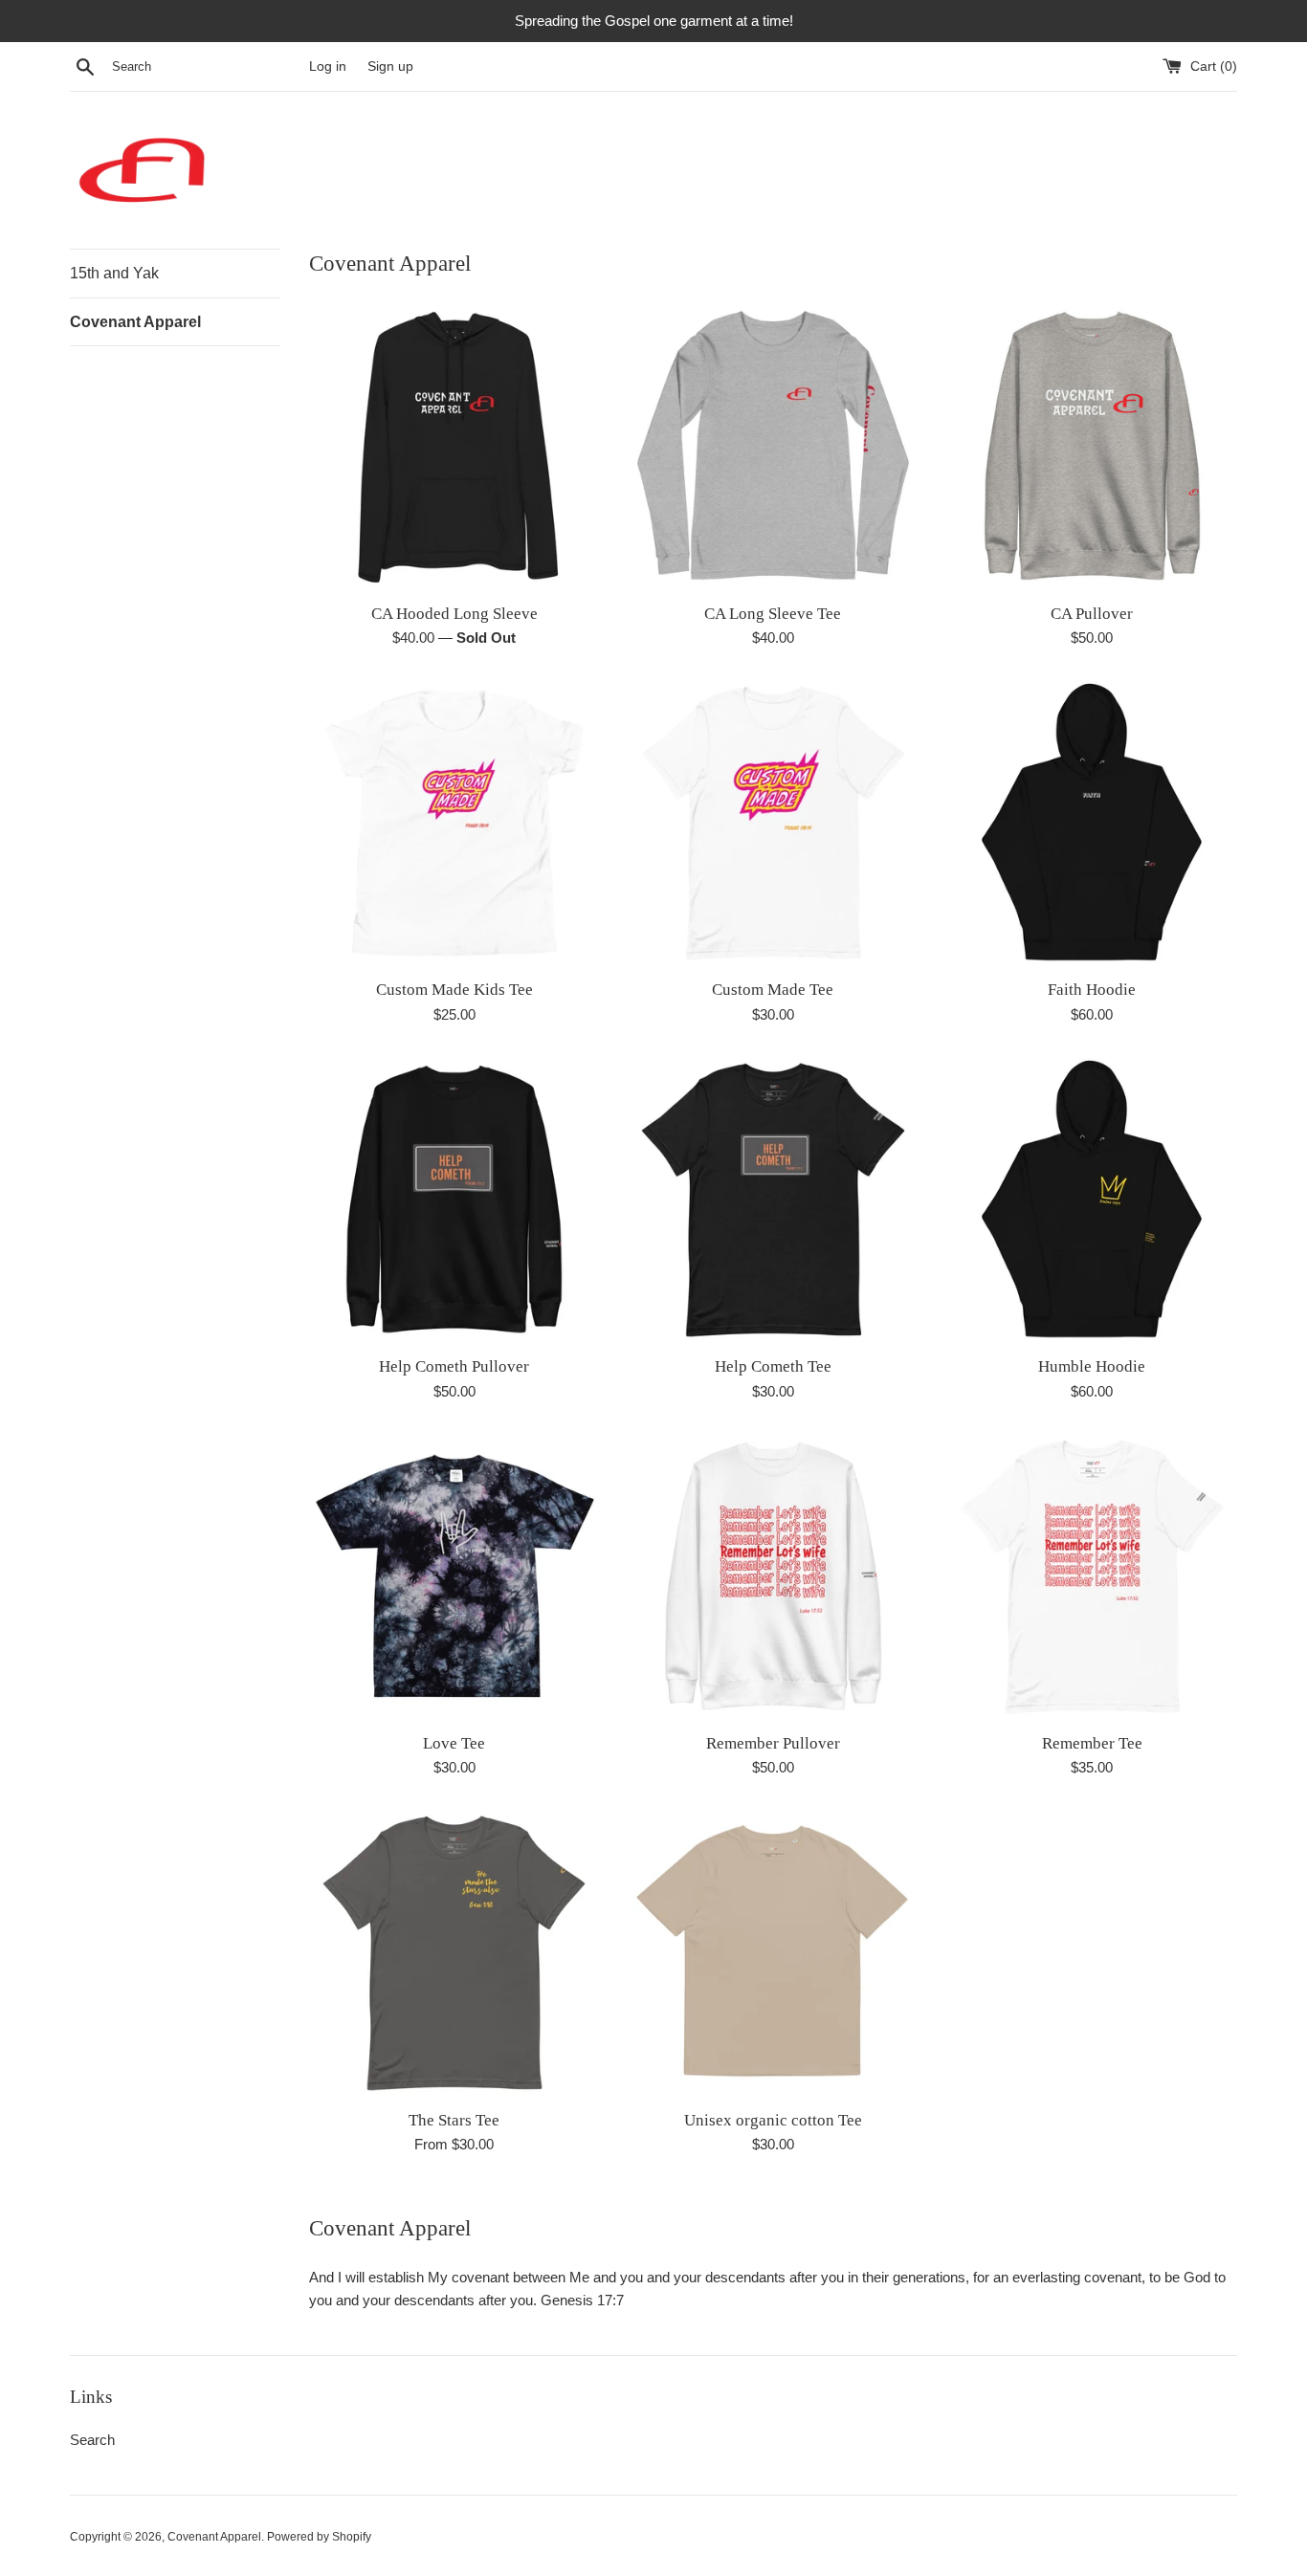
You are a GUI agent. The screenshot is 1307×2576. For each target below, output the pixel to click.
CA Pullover (1092, 614)
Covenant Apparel (135, 322)
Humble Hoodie (1092, 1366)
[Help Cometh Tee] (773, 1200)
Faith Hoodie (1092, 990)
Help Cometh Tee (773, 1366)
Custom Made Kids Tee (454, 990)
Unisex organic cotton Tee (773, 2120)
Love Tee (454, 1743)
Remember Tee (1092, 1743)
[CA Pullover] (1092, 446)
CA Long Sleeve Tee (773, 614)
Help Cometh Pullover (454, 1366)
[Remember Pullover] (773, 1577)
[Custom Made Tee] (773, 823)
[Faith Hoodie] (1092, 823)
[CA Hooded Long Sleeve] (454, 446)
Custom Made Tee (773, 990)
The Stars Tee (454, 2120)
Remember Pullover (773, 1743)
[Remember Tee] (1092, 1577)
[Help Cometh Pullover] (454, 1200)
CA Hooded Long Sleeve (454, 614)
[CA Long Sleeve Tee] (773, 446)
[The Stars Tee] (454, 1953)
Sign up (390, 66)
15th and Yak (114, 273)
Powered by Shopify (319, 2537)
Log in (328, 66)
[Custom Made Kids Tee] (454, 823)
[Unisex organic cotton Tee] (773, 1953)
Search (92, 2440)
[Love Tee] (454, 1577)
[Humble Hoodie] (1092, 1200)
